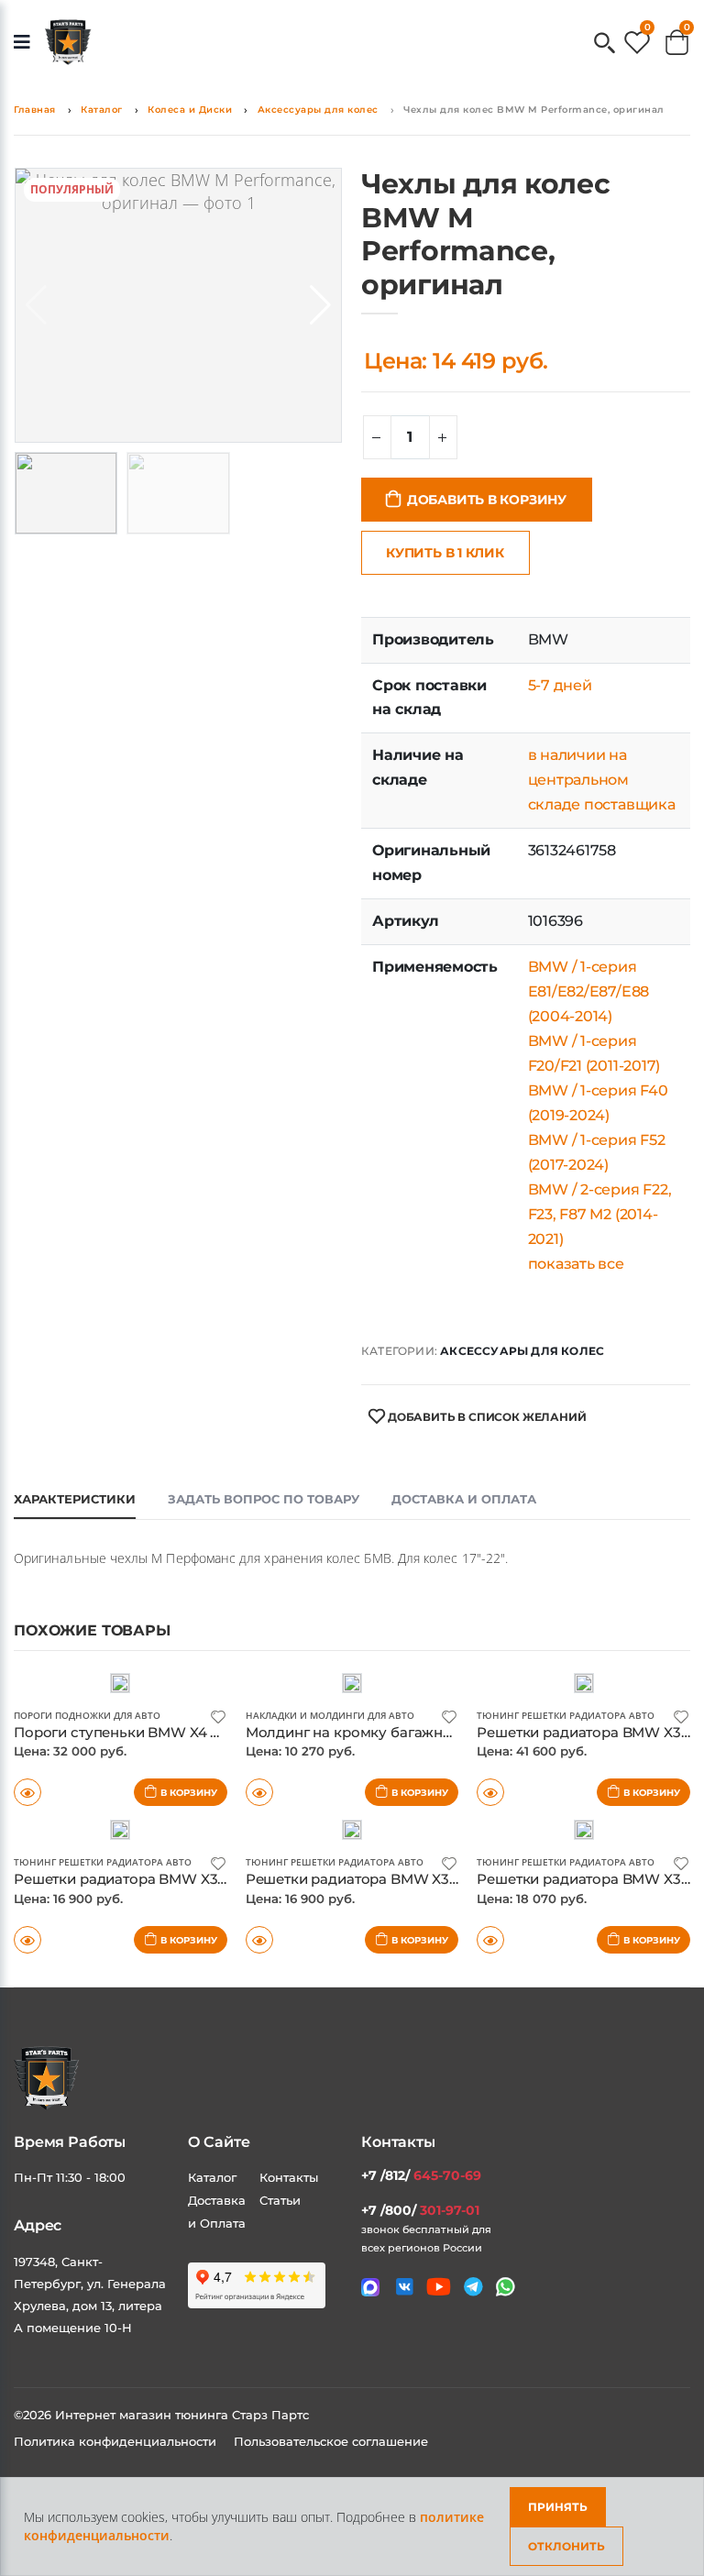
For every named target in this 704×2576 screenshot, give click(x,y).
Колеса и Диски (190, 110)
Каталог (102, 110)
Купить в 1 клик (445, 553)
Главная (35, 110)
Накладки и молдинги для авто (330, 1715)
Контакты (289, 2177)
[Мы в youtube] (439, 2287)
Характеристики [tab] (75, 1499)
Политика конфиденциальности (117, 2441)
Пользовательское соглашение (331, 2441)
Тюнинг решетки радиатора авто (566, 1715)
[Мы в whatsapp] (506, 2287)
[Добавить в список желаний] (218, 1716)
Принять (558, 2507)
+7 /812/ (421, 2175)
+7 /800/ (420, 2210)
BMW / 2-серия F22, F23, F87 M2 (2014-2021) (600, 1214)
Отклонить (566, 2546)
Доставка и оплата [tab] (464, 1499)
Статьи (280, 2200)
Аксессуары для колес (318, 110)
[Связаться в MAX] (370, 2287)
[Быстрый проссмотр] (27, 1940)
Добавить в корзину (487, 500)
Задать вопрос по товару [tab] (264, 1499)
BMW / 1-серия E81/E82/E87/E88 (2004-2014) (588, 991)
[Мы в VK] (405, 2287)
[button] (605, 44)
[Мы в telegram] (473, 2287)
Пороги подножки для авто (87, 1715)
